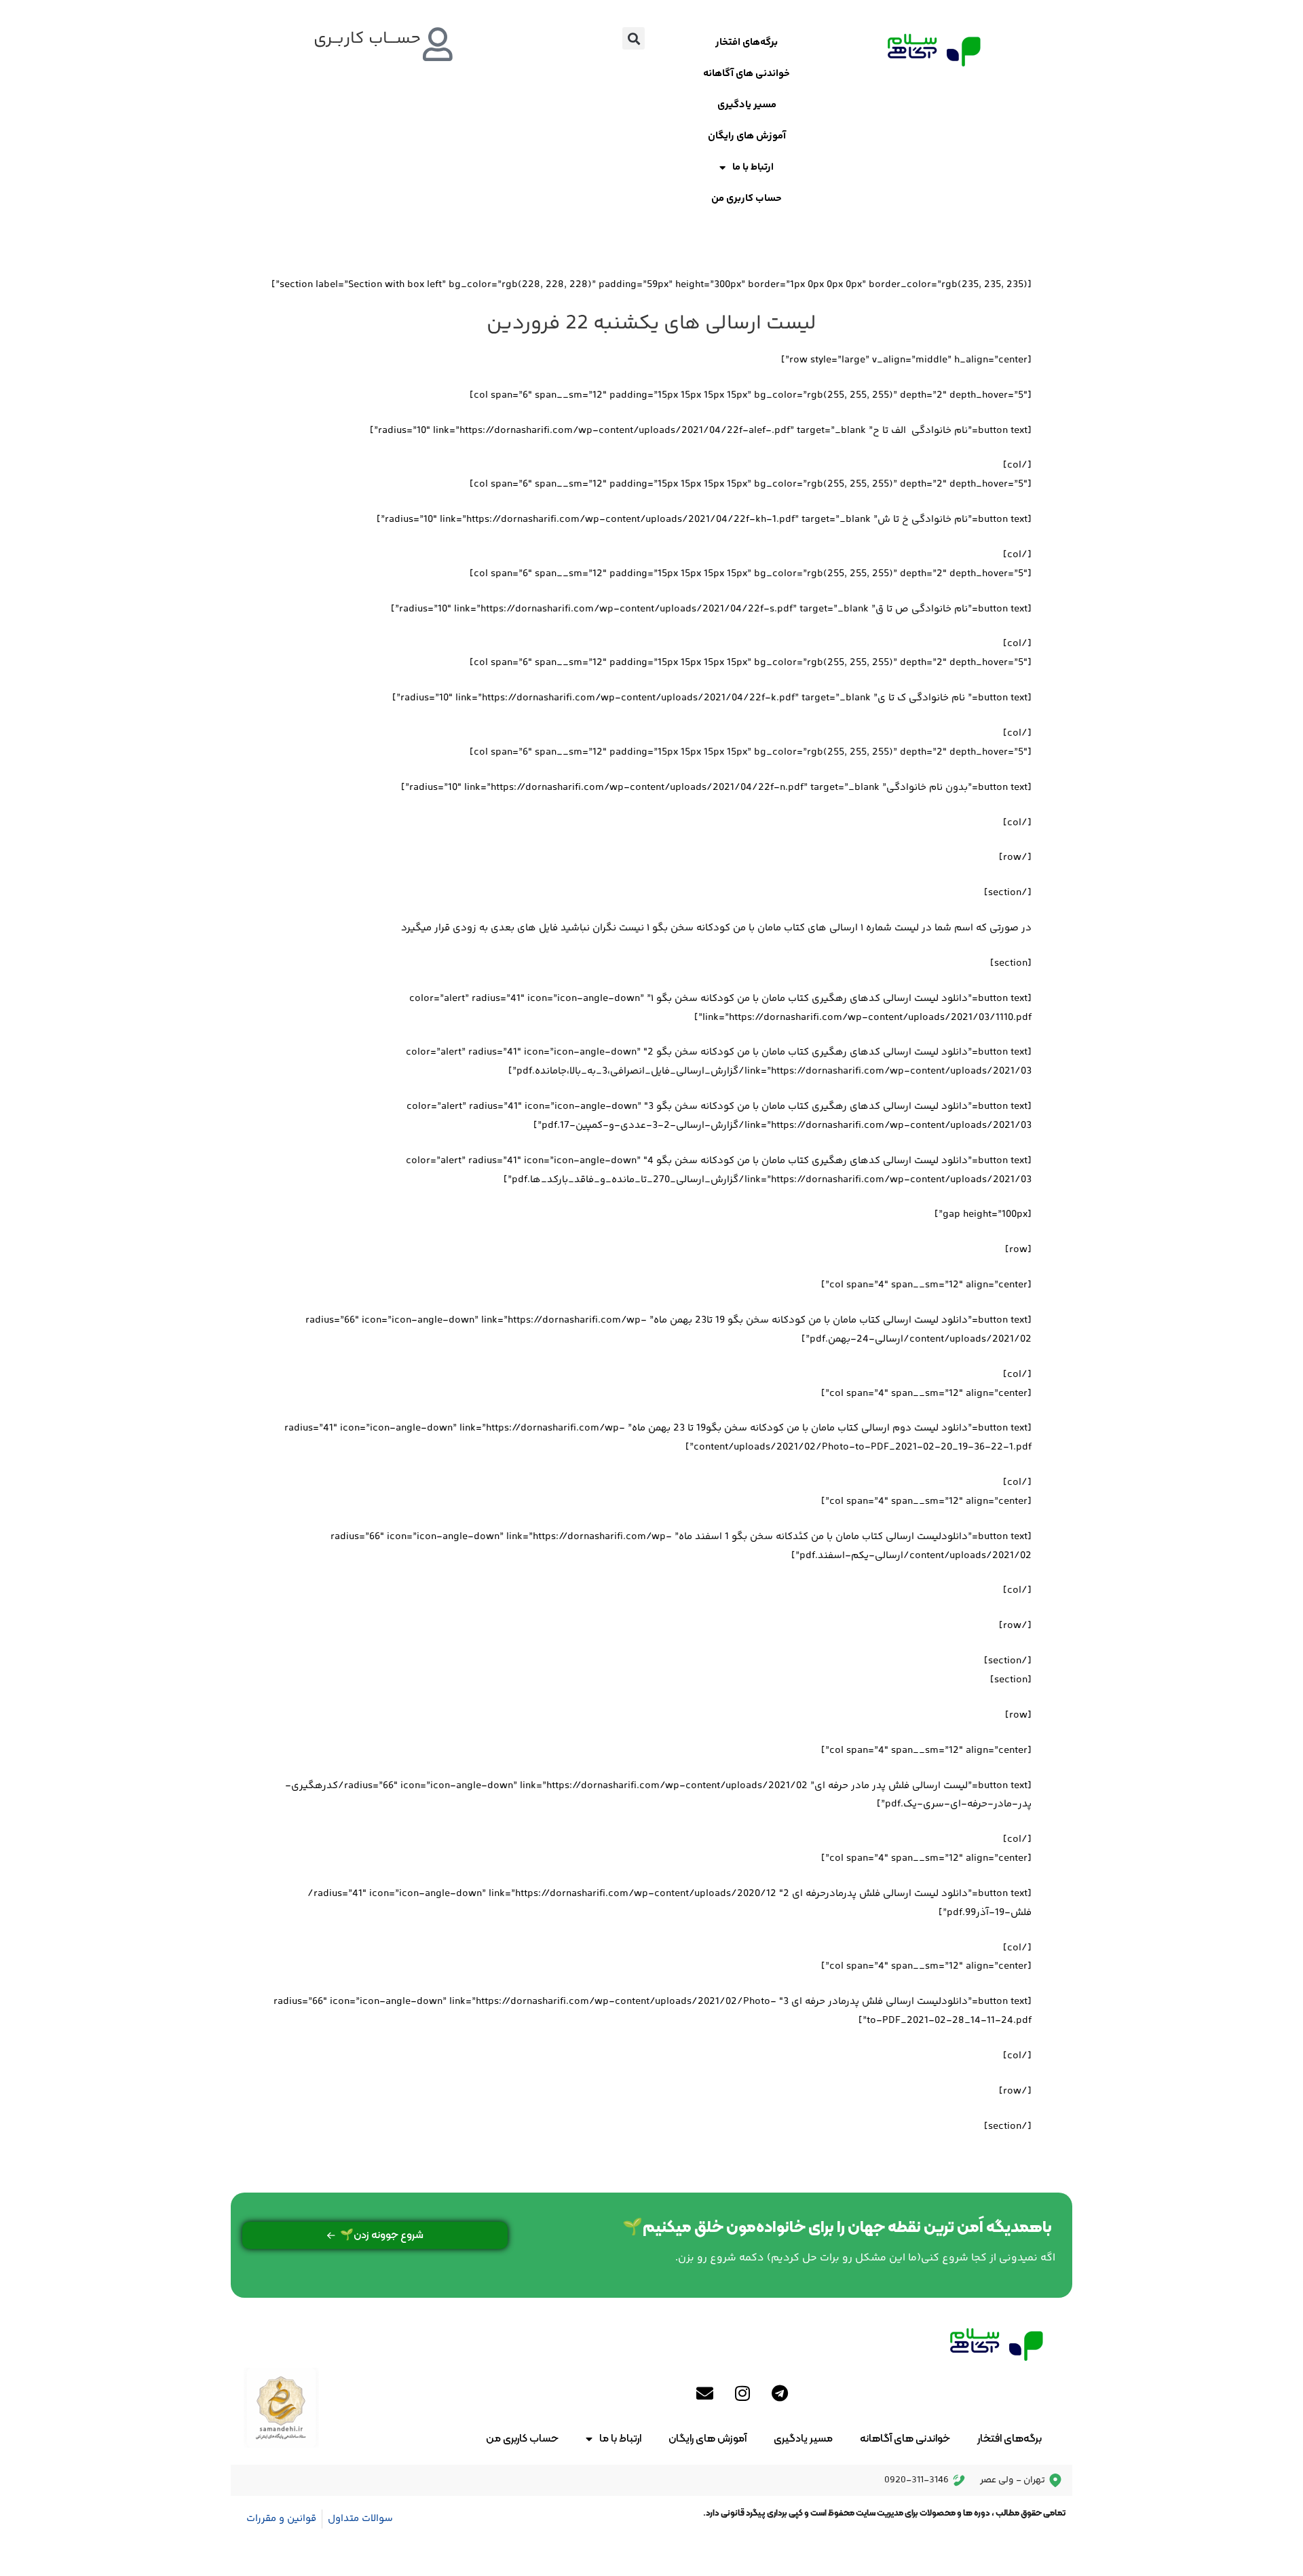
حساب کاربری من (747, 198)
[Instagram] (742, 2393)
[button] (634, 38)
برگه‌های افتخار (747, 42)
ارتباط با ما (753, 167)
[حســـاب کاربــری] (438, 44)
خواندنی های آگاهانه (747, 74)
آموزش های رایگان (747, 136)
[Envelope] (705, 2393)
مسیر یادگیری (747, 105)
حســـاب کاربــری (367, 39)
